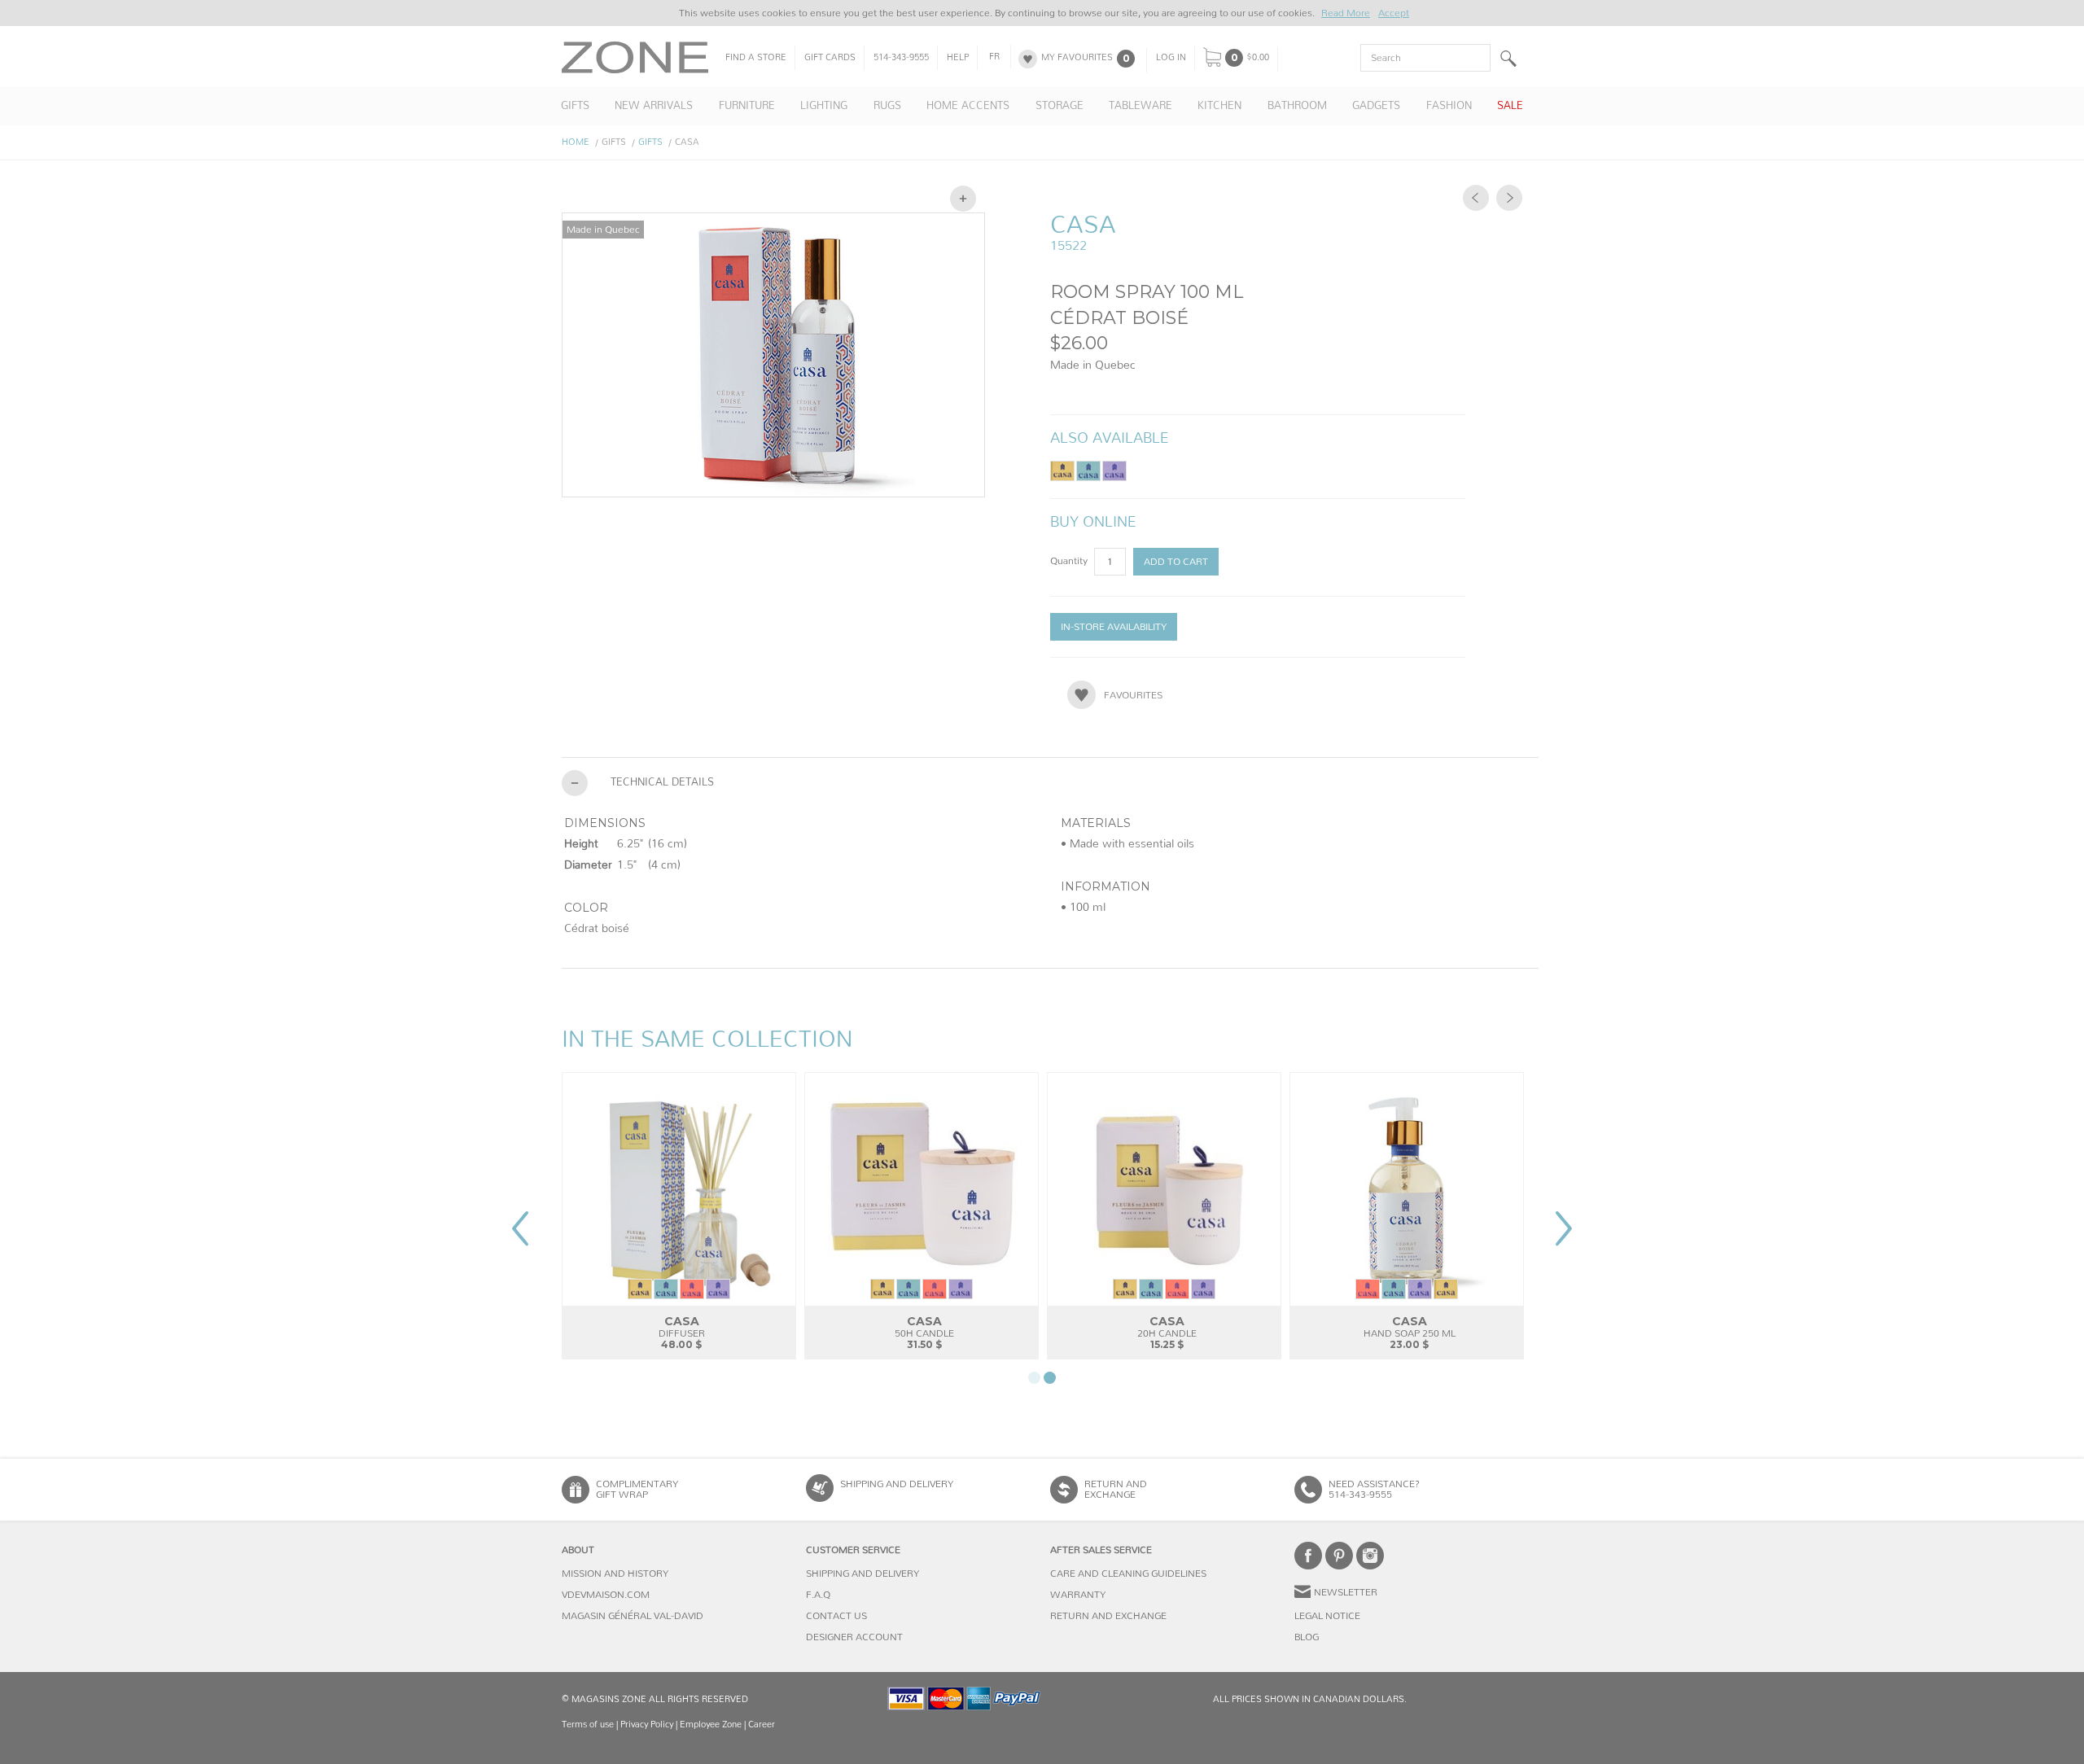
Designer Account (854, 1637)
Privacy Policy (647, 1725)
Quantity (1070, 561)
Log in (1171, 58)
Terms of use (588, 1725)
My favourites (1077, 58)
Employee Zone (711, 1725)
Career (762, 1725)
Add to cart (1176, 562)
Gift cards (830, 58)
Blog (1307, 1637)
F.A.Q (818, 1595)
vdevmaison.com (606, 1595)
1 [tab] (1034, 1378)
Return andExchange (1116, 1489)
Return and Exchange (1108, 1616)
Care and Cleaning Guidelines (1128, 1574)
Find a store (756, 58)
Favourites (1133, 695)
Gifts (650, 142)
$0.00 (1258, 58)
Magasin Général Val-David (633, 1616)
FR (994, 57)
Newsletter (1346, 1592)
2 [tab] (1050, 1378)
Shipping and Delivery (897, 1484)
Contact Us (836, 1616)
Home (576, 142)
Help (958, 58)
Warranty (1078, 1595)
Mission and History (615, 1574)
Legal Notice (1327, 1616)
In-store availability (1114, 627)
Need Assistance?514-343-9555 (1374, 1489)
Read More (1346, 13)
